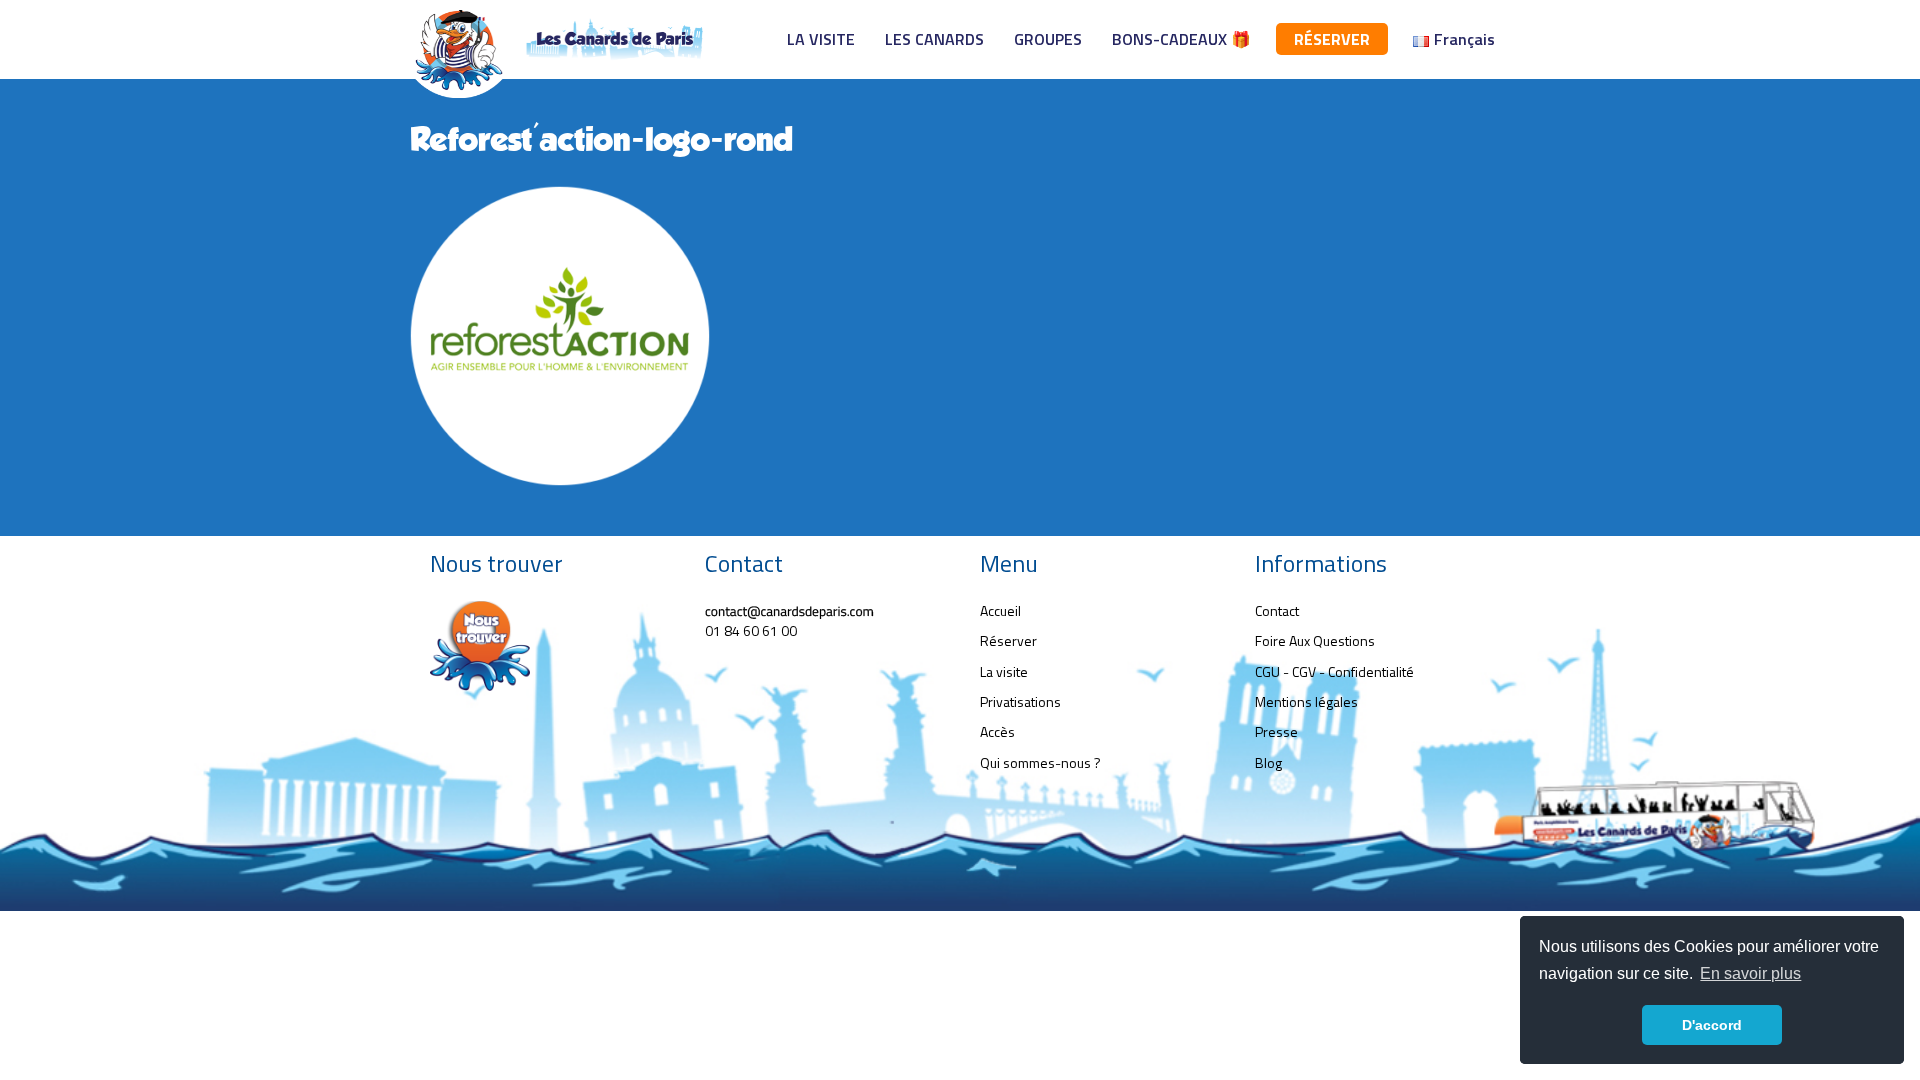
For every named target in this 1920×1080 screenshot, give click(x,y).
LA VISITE (821, 39)
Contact (1277, 610)
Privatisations (1020, 701)
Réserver (1008, 640)
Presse (1276, 731)
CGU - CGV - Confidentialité (1334, 671)
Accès (997, 731)
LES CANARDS (934, 39)
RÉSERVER (1332, 39)
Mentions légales (1306, 701)
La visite (1004, 671)
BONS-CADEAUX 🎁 (1181, 39)
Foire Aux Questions (1315, 640)
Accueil (1000, 610)
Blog (1268, 762)
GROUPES (1048, 39)
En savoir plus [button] (1750, 973)
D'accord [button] (1712, 1025)
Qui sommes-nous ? (1040, 762)
